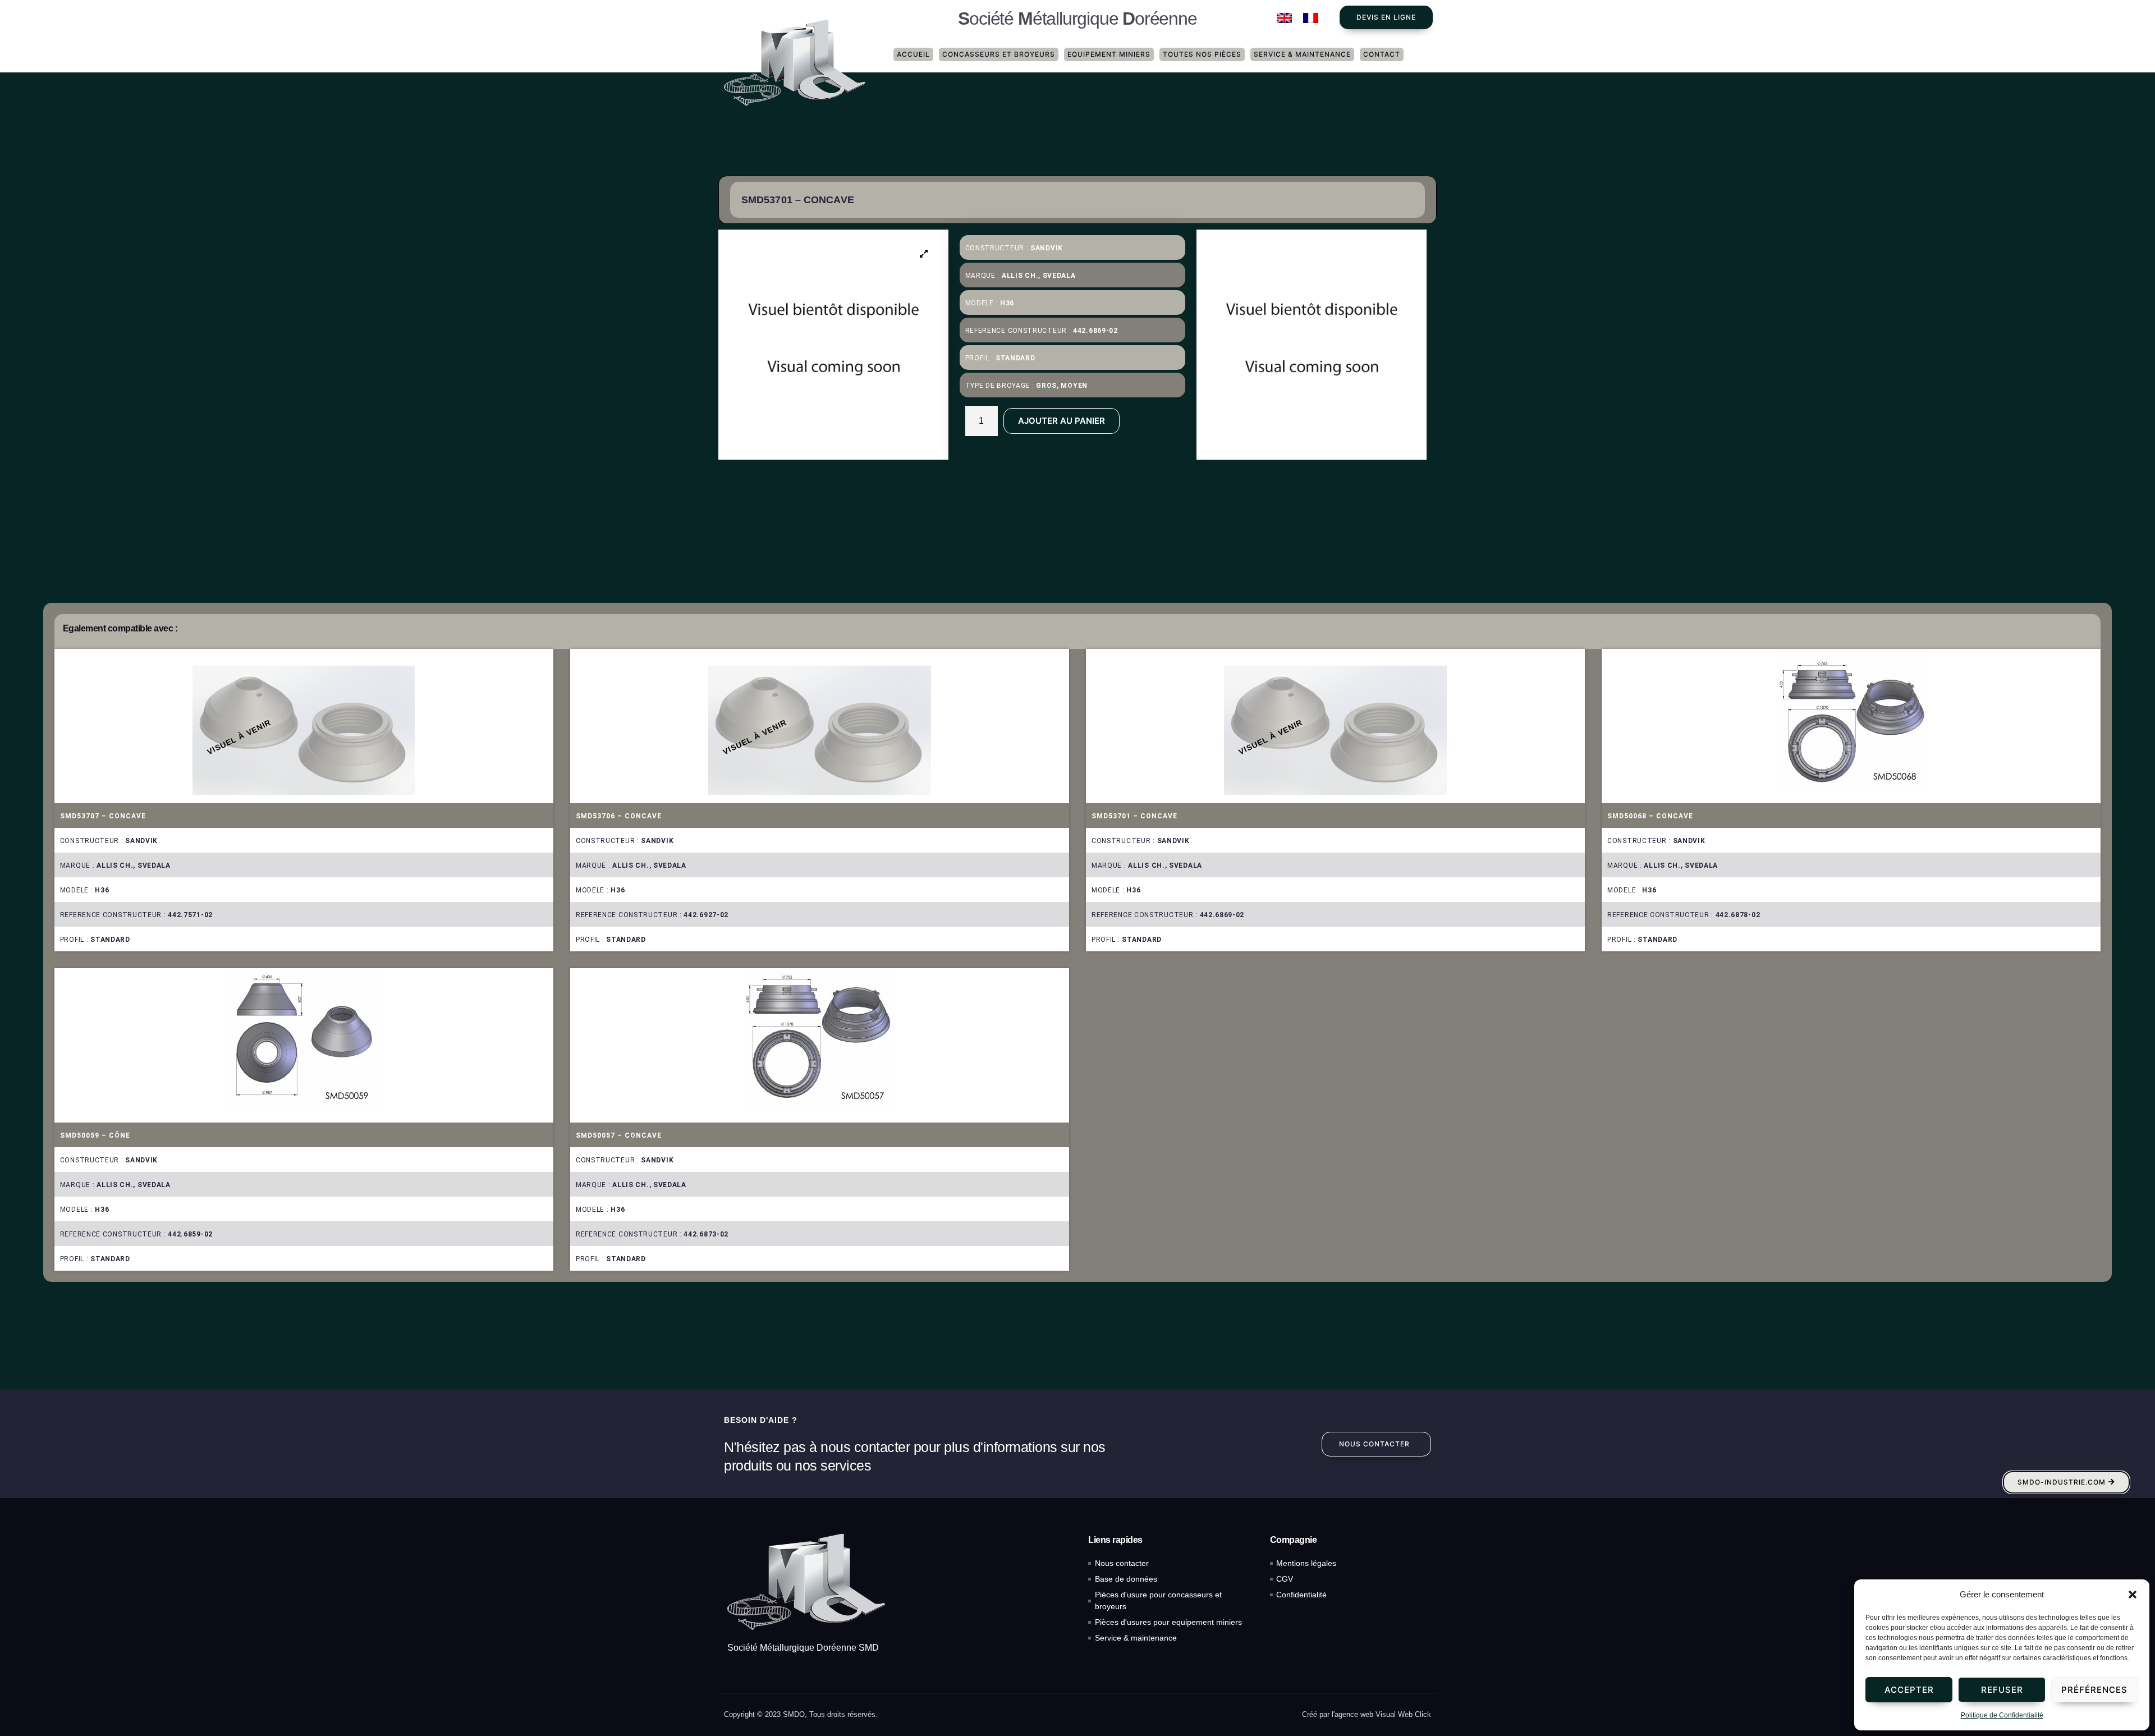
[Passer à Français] (1311, 18)
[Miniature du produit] (924, 254)
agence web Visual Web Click (1383, 1714)
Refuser (2002, 1690)
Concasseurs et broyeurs (999, 54)
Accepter (1909, 1690)
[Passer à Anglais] (1284, 18)
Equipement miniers (1109, 54)
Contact (1382, 54)
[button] (2133, 1595)
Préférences (2094, 1690)
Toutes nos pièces (1202, 54)
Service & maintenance (1302, 54)
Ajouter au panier (1062, 421)
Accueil (913, 54)
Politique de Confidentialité (2002, 1715)
